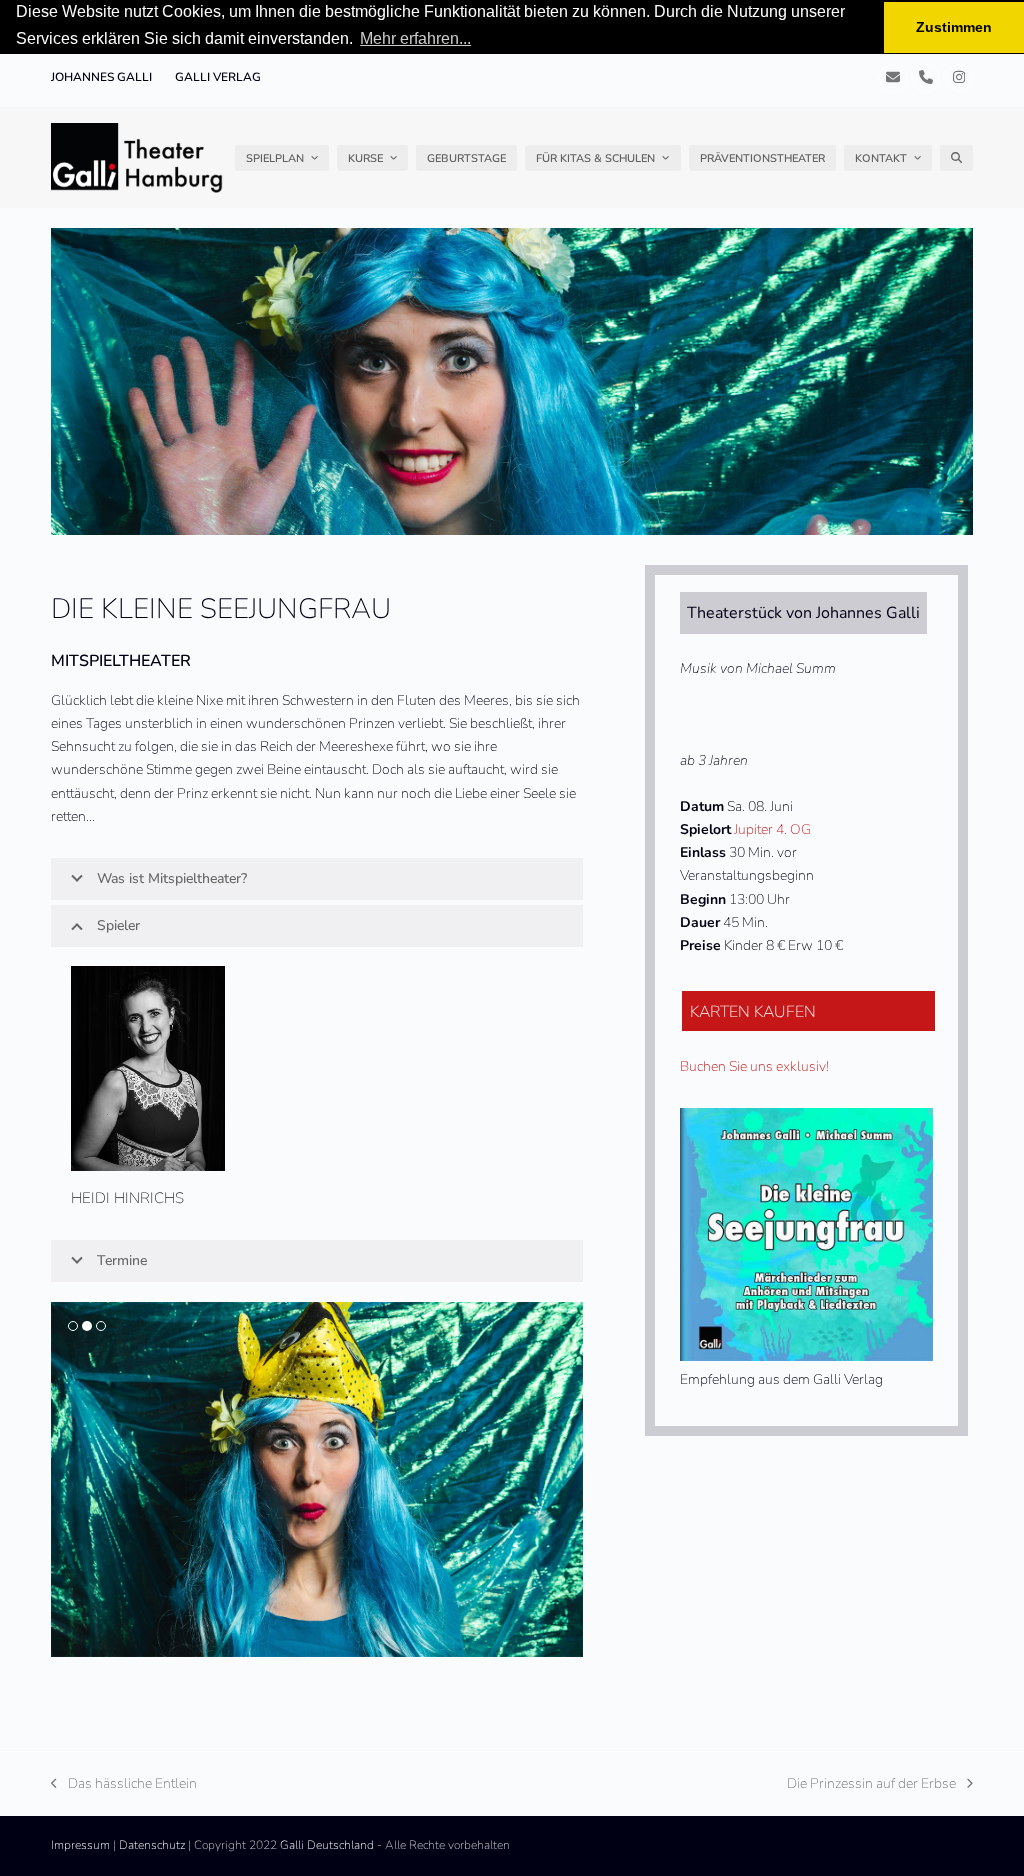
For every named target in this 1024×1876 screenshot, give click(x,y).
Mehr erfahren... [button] (415, 38)
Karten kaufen (753, 1012)
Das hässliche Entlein (124, 1784)
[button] (956, 158)
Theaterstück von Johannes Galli (803, 613)
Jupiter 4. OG (772, 829)
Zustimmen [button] (954, 27)
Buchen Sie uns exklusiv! (754, 1066)
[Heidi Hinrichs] (148, 1067)
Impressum (80, 1845)
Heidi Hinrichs (127, 1198)
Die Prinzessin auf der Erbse (871, 1784)
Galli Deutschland (327, 1845)
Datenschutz (152, 1845)
